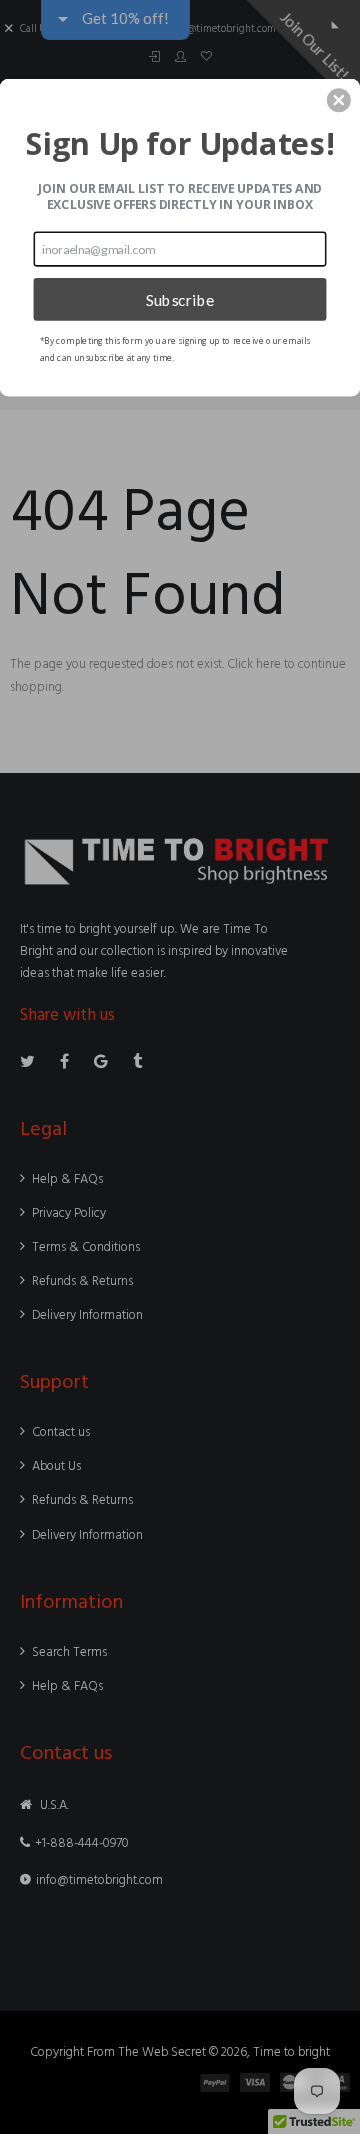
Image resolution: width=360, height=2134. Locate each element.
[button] (339, 100)
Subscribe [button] (180, 299)
